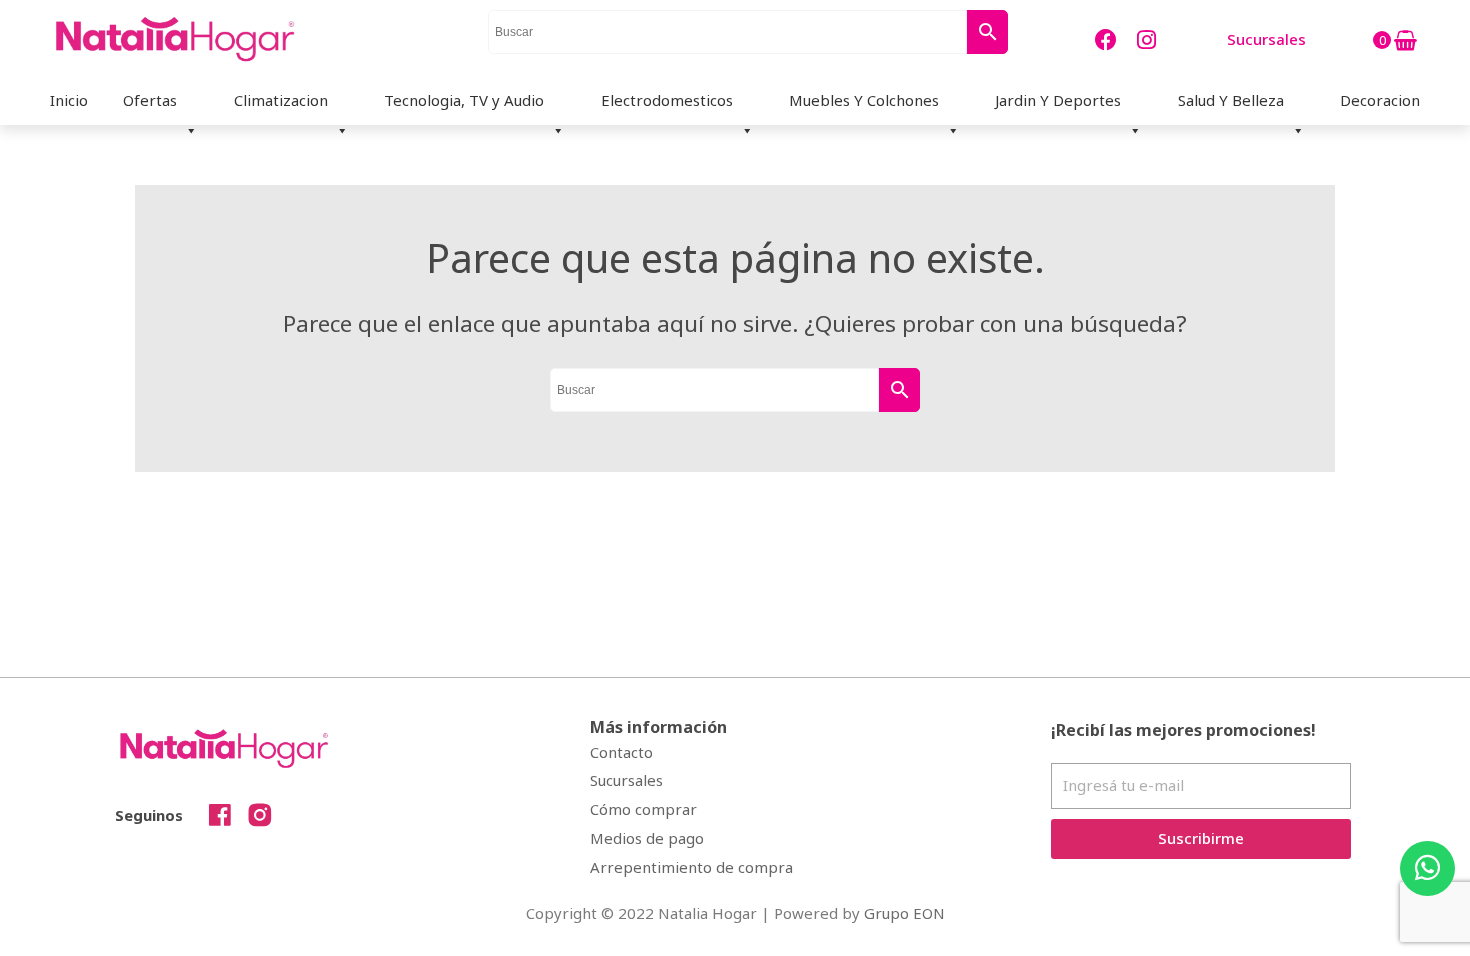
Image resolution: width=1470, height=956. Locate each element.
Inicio (69, 100)
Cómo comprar (643, 809)
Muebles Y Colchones (864, 100)
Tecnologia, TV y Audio (464, 100)
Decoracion (1380, 100)
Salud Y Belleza (1231, 100)
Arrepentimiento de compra (691, 867)
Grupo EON (904, 913)
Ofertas (150, 100)
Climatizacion (281, 100)
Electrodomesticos (667, 100)
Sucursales (626, 780)
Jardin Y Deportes (1058, 100)
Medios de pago (647, 838)
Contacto (621, 752)
